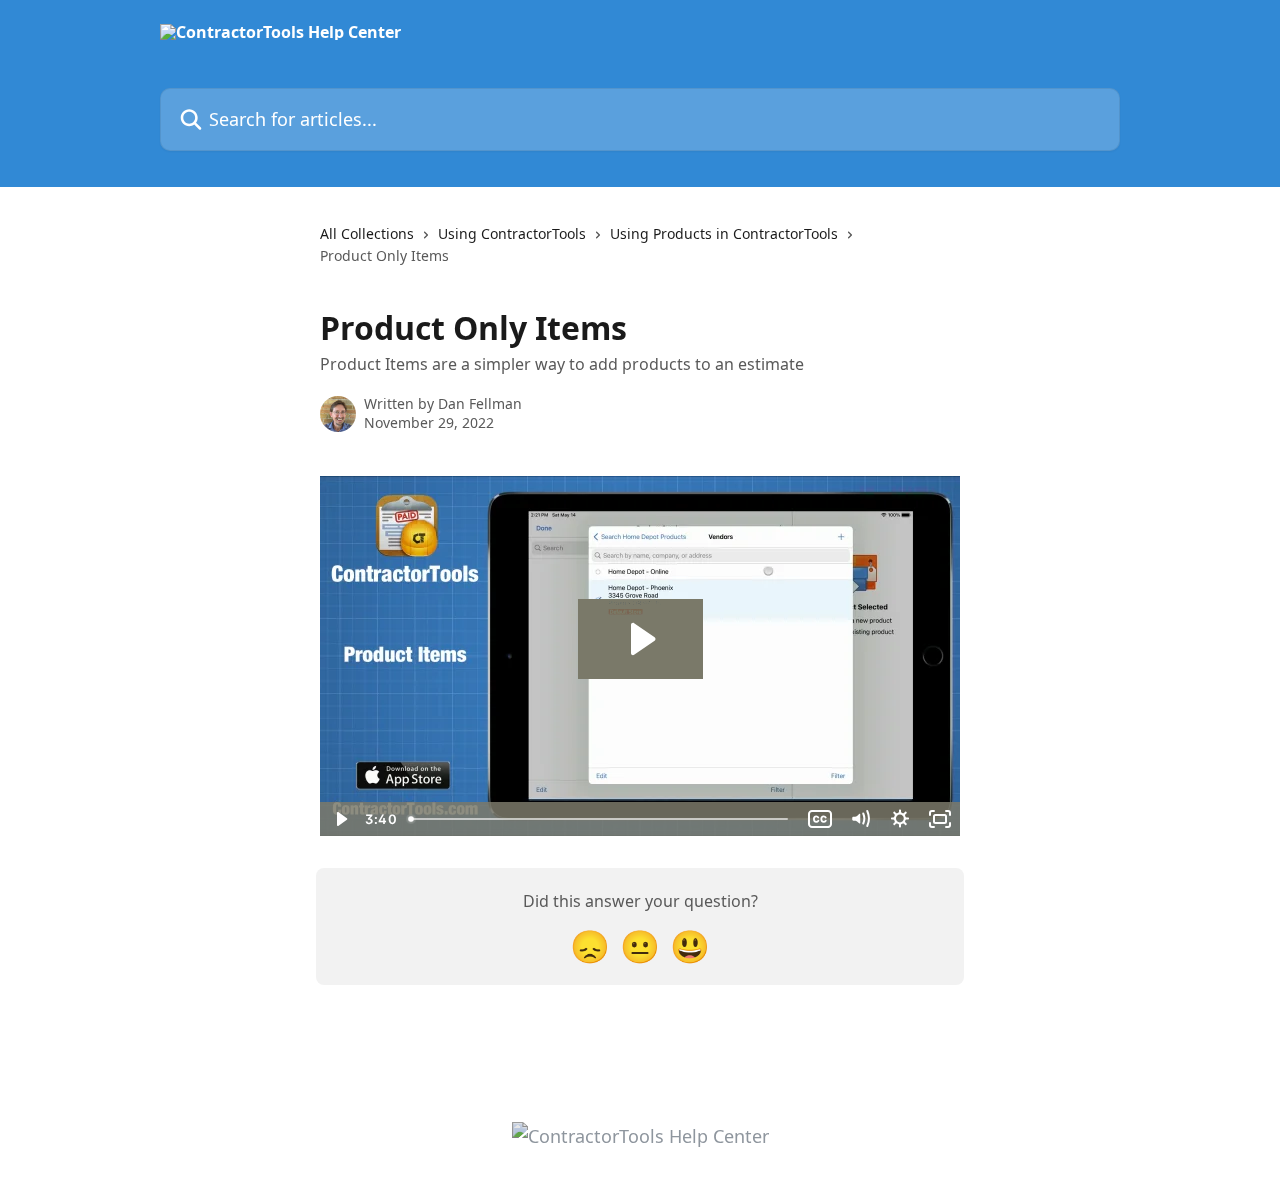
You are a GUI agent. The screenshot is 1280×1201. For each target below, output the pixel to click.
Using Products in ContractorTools (724, 233)
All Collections (367, 233)
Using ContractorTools (512, 233)
